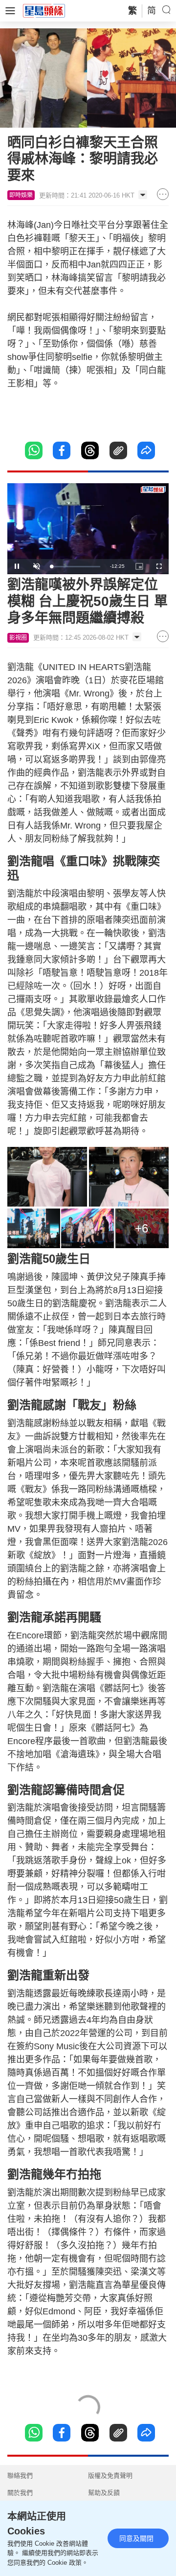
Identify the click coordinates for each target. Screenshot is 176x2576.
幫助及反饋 (104, 2493)
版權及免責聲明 (110, 2475)
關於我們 (20, 2493)
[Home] (44, 10)
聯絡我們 (20, 2475)
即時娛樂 (21, 195)
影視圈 (18, 638)
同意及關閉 (136, 2538)
